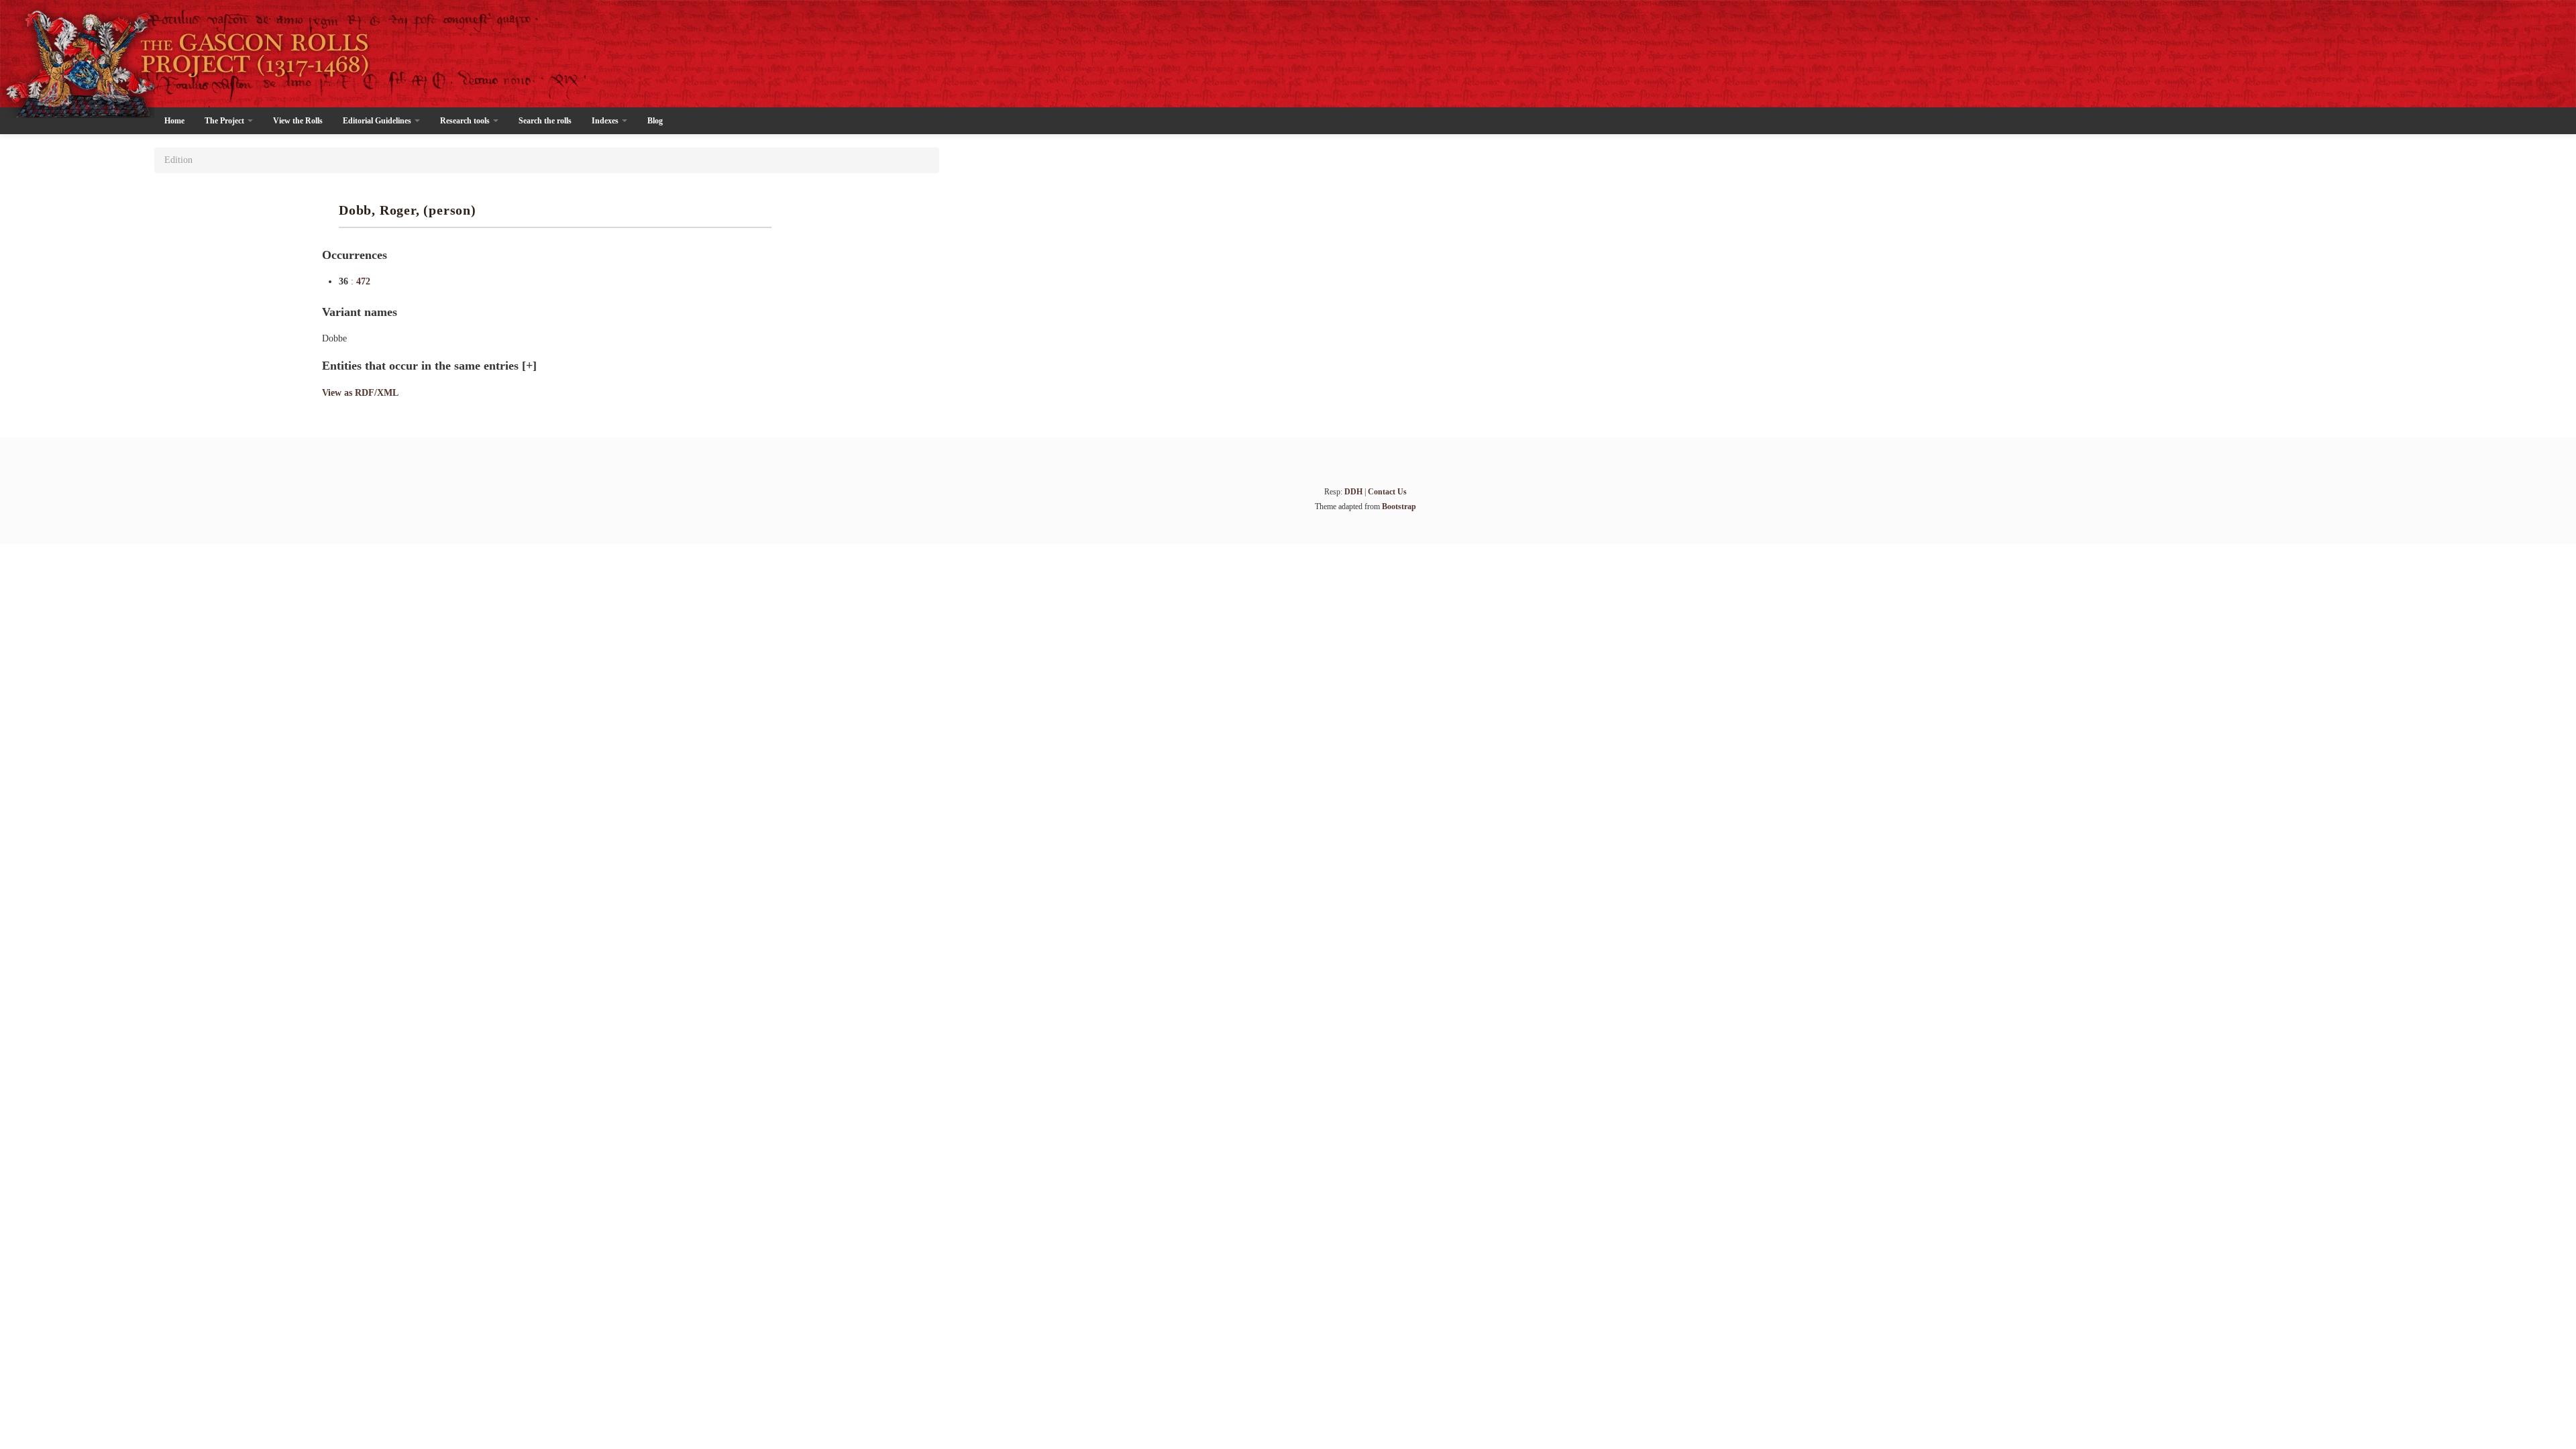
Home (174, 121)
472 (363, 281)
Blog (655, 121)
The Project (225, 121)
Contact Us (1387, 492)
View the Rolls (298, 121)
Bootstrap (1399, 506)
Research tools (466, 121)
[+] (529, 366)
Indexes (606, 121)
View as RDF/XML (360, 393)
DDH (1353, 492)
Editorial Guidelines (378, 121)
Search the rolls (545, 121)
